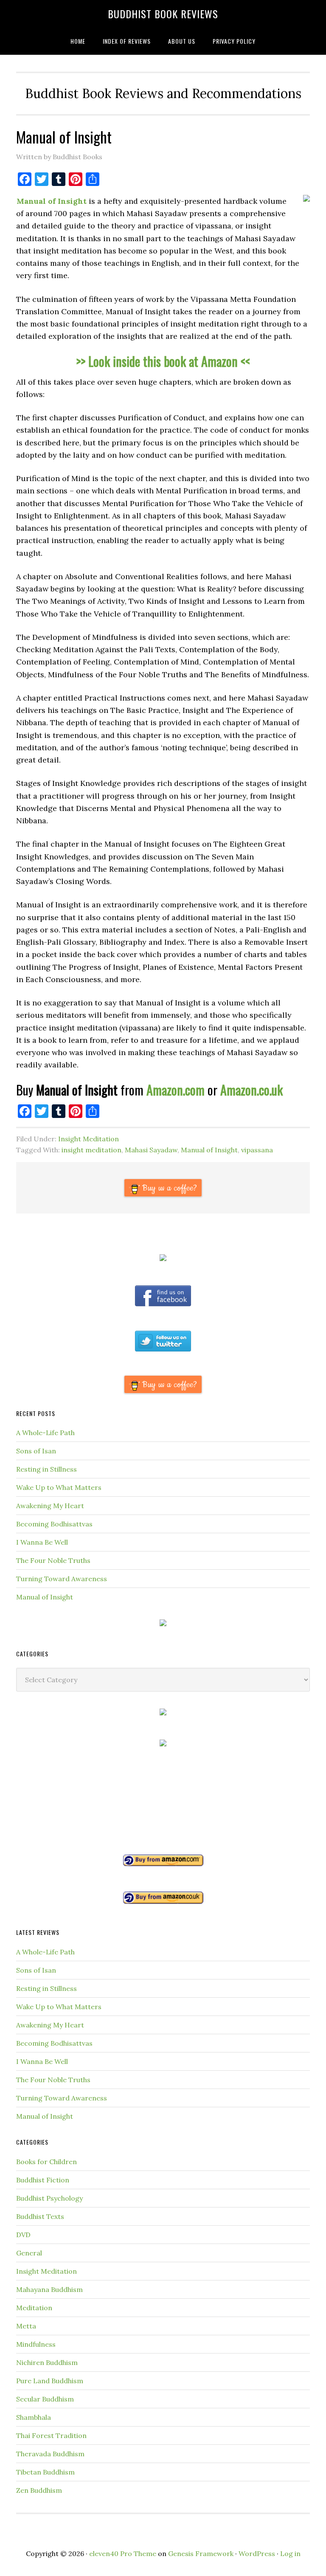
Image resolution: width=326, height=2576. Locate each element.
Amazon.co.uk (252, 1090)
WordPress (257, 2553)
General (29, 2253)
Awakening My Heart (50, 1506)
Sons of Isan (36, 1451)
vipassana (257, 1150)
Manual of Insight (209, 1150)
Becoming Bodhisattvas (54, 1524)
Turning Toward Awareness (62, 1579)
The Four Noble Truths (53, 1560)
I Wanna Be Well (42, 1542)
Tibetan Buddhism (45, 2472)
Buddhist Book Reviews (163, 14)
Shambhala (34, 2417)
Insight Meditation (89, 1139)
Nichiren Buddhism (47, 2362)
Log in (290, 2553)
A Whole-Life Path (45, 1433)
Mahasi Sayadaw (151, 1150)
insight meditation (91, 1150)
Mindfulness (36, 2344)
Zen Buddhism (39, 2490)
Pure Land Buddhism (50, 2381)
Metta (26, 2326)
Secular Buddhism (45, 2399)
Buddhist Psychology (49, 2198)
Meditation (34, 2308)
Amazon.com (176, 1090)
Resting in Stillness (46, 1469)
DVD (23, 2235)
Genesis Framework (201, 2553)
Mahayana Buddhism (49, 2289)
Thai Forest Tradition (51, 2435)
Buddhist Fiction (43, 2180)
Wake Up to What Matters (59, 1487)
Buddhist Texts (40, 2216)
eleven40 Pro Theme (123, 2553)
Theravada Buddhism (50, 2454)
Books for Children (46, 2162)
